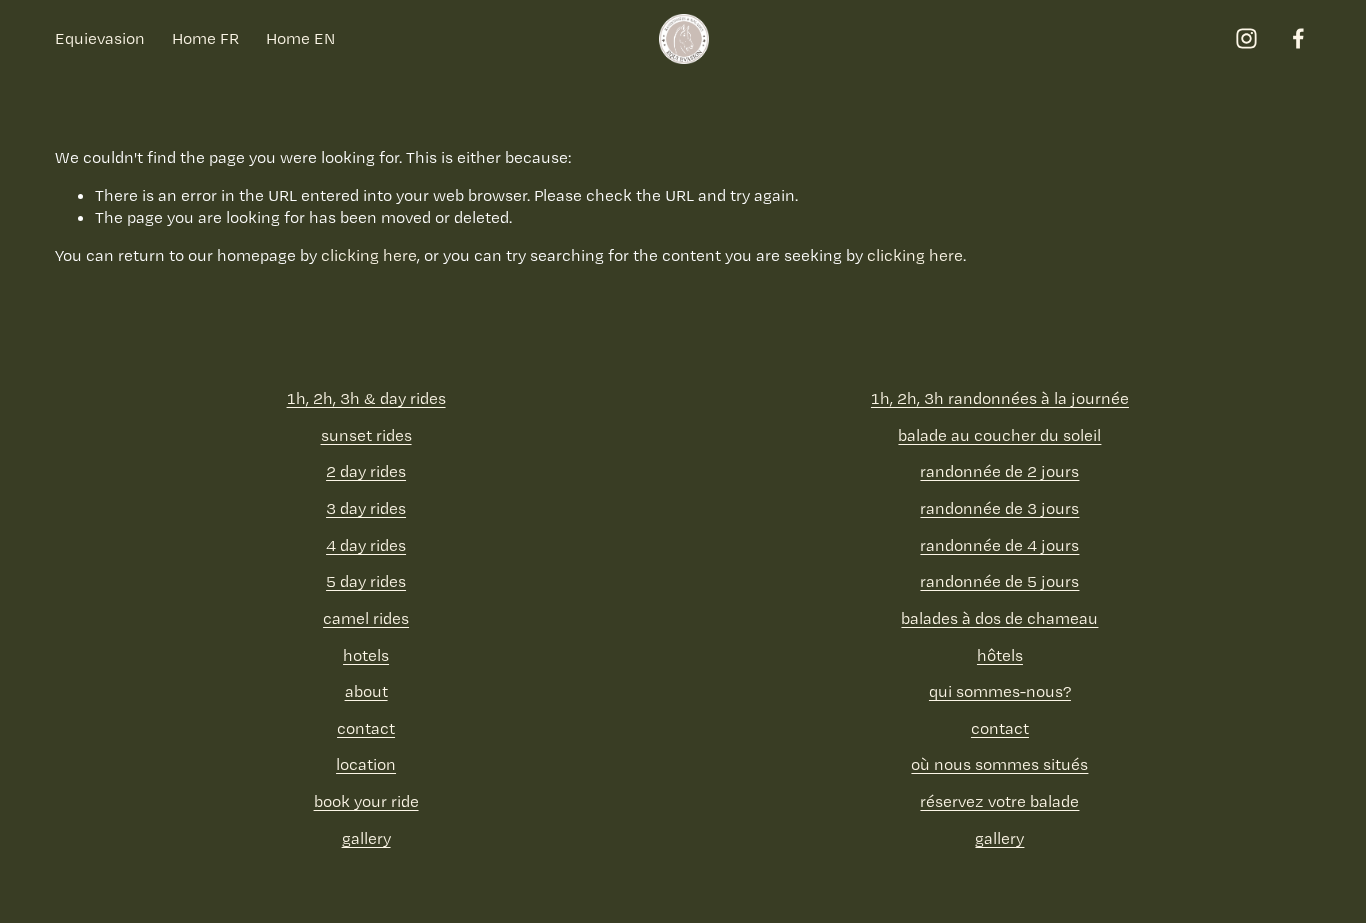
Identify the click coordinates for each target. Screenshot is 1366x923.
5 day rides (366, 581)
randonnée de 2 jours (999, 471)
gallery (366, 838)
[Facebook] (1298, 38)
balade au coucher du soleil (999, 435)
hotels (366, 655)
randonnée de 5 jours (999, 581)
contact (366, 728)
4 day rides (366, 545)
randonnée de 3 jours (999, 508)
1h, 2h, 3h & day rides (366, 398)
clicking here (369, 255)
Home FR (205, 38)
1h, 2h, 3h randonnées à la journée (1000, 398)
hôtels (1000, 655)
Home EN (300, 38)
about (366, 691)
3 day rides (366, 508)
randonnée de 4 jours (999, 545)
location (366, 764)
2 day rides (366, 471)
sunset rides (366, 435)
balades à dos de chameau (999, 618)
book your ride (366, 801)
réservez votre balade (999, 801)
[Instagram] (1246, 38)
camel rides (366, 618)
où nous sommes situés (999, 764)
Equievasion (100, 38)
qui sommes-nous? (1000, 691)
